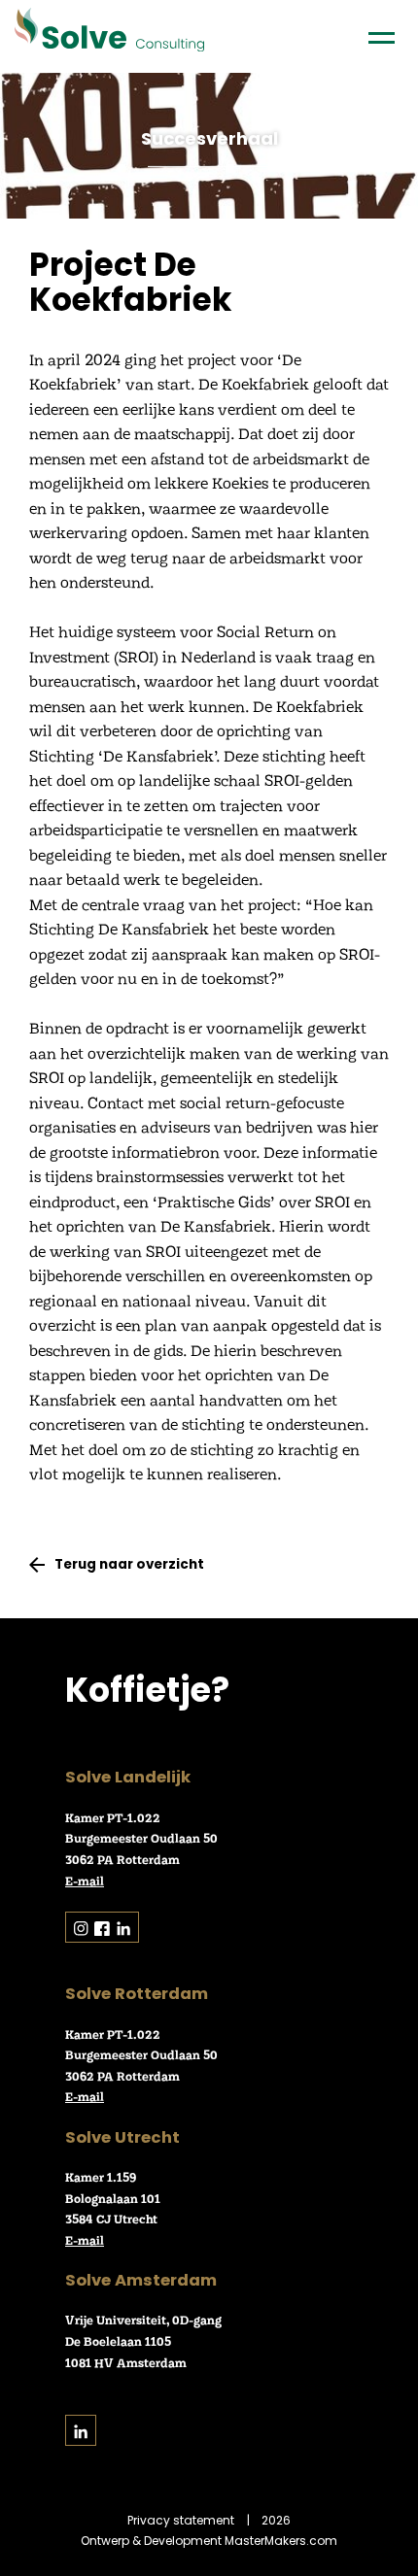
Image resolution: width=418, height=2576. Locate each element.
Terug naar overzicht (129, 1564)
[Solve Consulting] (109, 32)
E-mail (85, 1881)
